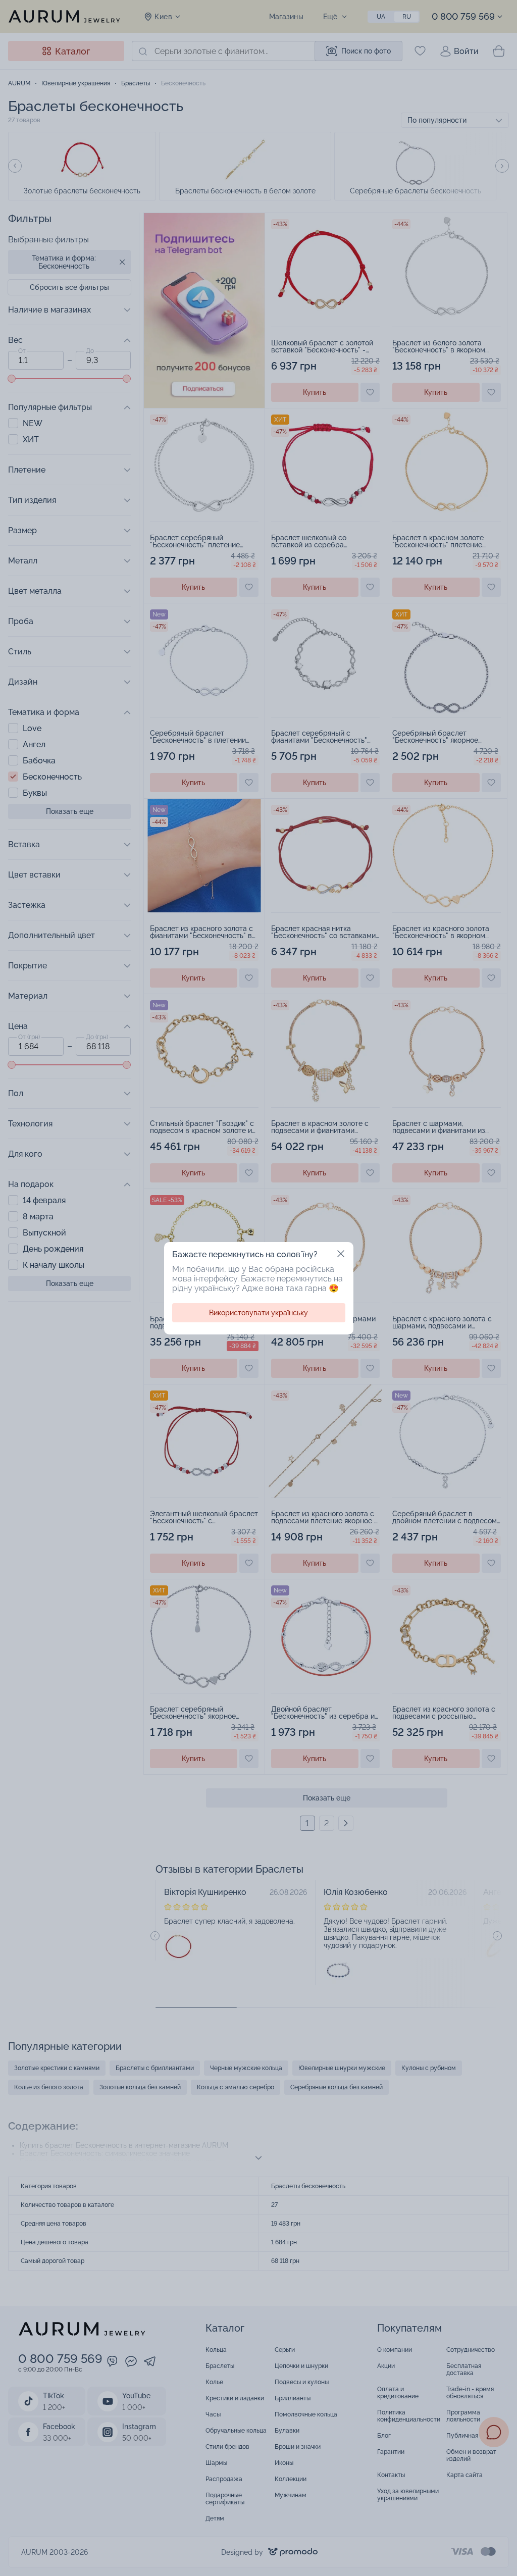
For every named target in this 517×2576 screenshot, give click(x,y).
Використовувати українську (258, 1313)
